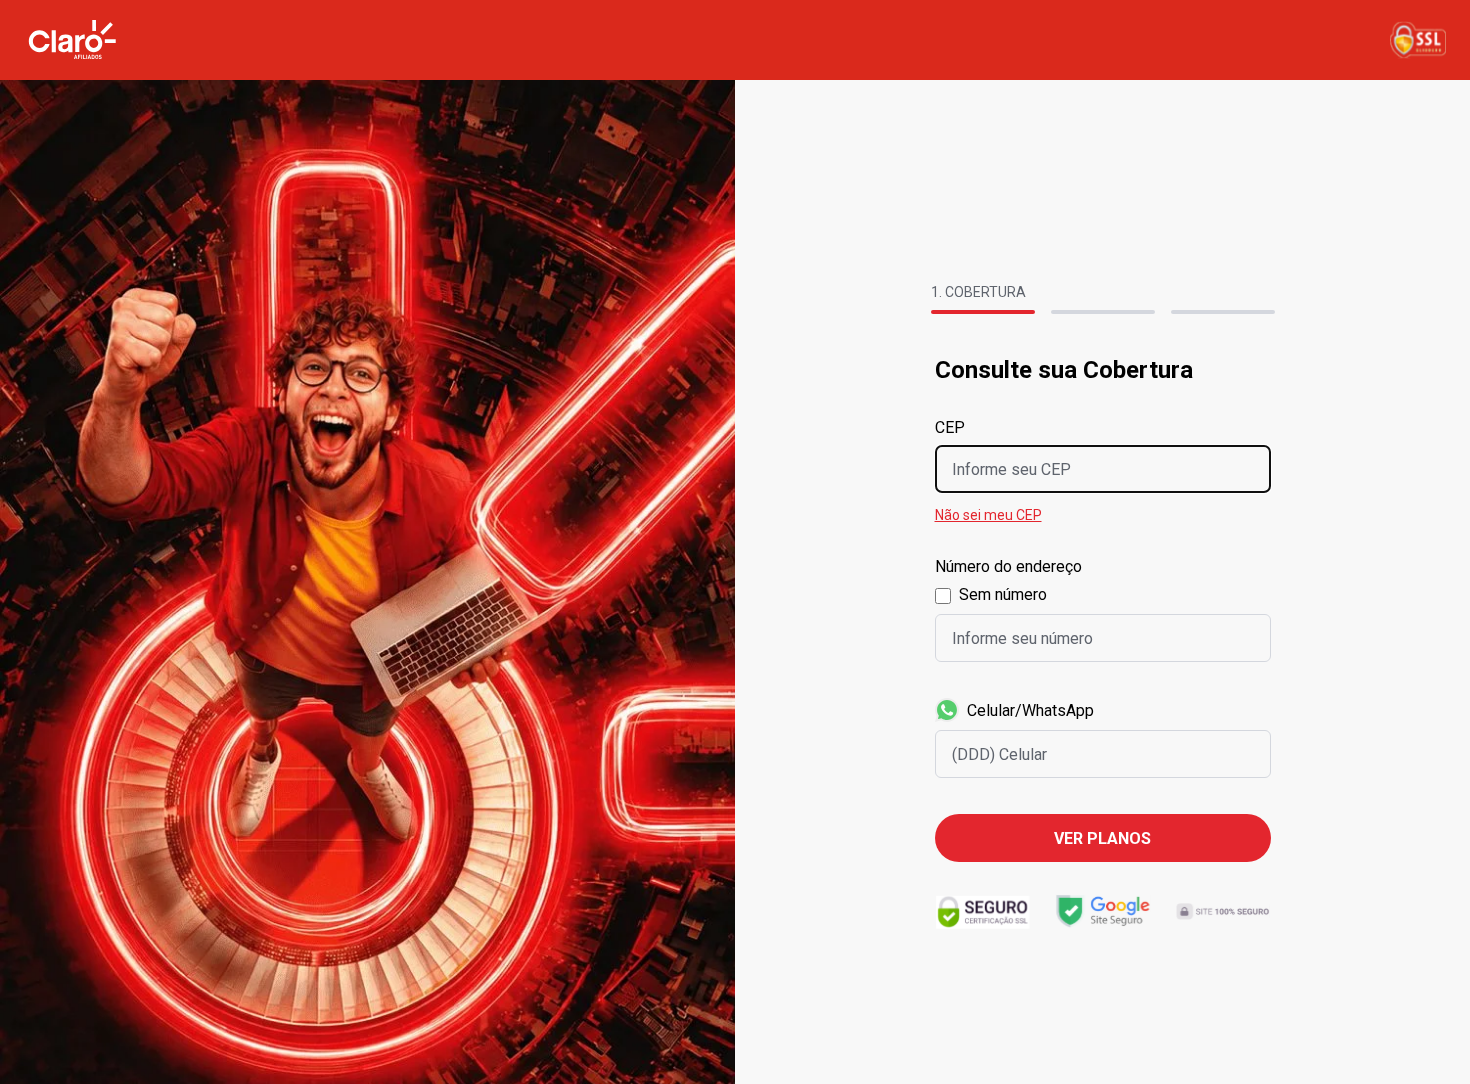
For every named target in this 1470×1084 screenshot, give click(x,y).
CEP (950, 427)
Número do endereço (1008, 566)
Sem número (1003, 594)
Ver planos (1102, 838)
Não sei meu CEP (988, 515)
